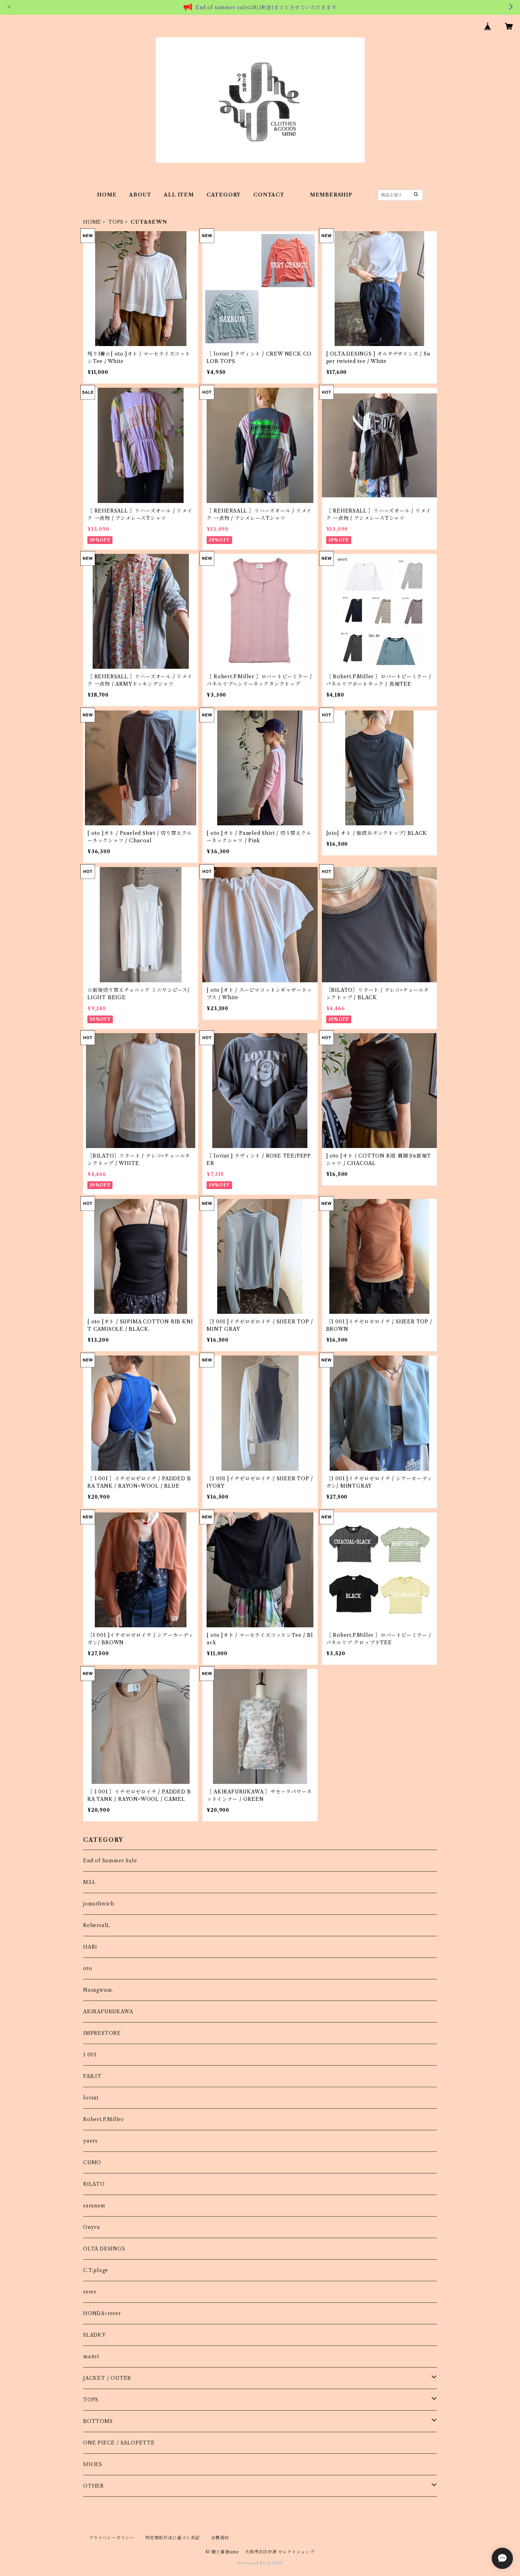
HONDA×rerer (102, 2313)
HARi (90, 1947)
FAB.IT (92, 2076)
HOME (107, 195)
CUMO (92, 2162)
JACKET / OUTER (107, 2378)
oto (88, 1968)
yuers (90, 2141)
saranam (94, 2206)
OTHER (94, 2486)
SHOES (93, 2464)
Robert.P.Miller (103, 2119)
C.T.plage (96, 2270)
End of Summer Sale (110, 1861)
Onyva (92, 2227)
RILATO (94, 2184)
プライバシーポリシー (111, 2538)
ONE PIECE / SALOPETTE (119, 2443)
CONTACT (269, 195)
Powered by (252, 2563)
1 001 (90, 2055)
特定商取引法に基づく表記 (173, 2538)
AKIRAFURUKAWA (108, 2012)
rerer (90, 2292)
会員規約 (220, 2538)
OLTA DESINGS (104, 2249)
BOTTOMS (98, 2421)
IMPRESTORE (102, 2033)
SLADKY (94, 2335)
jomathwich (99, 1904)
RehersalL (97, 1925)
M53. (89, 1882)
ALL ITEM (179, 195)
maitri (91, 2357)
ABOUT (140, 195)
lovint (91, 2098)
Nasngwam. (98, 1990)
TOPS (116, 222)
